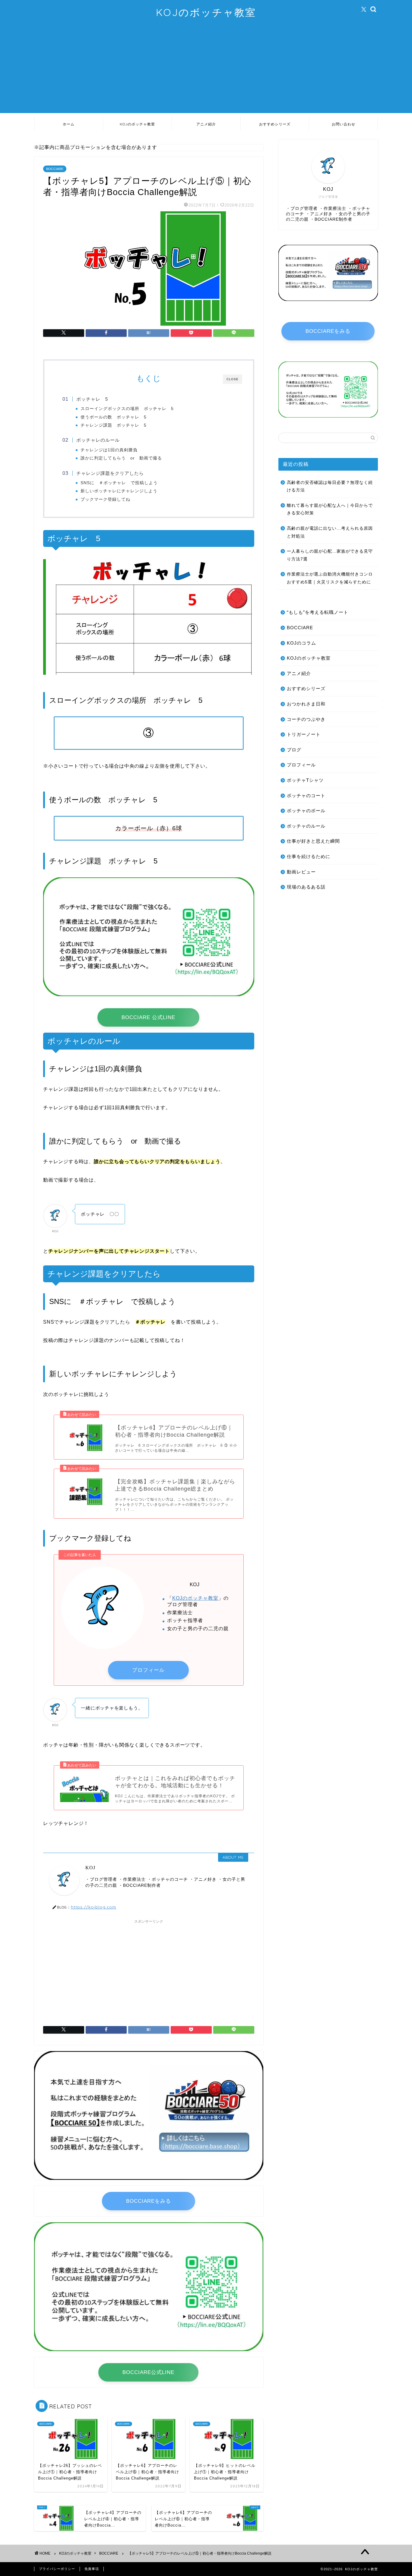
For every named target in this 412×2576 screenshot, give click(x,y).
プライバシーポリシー (57, 2569)
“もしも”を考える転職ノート (318, 612)
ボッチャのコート (306, 796)
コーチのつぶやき (306, 719)
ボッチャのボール (306, 811)
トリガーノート (304, 734)
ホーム (69, 124)
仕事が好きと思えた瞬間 (313, 841)
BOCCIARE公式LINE (148, 2372)
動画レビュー (301, 872)
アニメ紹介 (206, 124)
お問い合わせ (344, 124)
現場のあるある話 (306, 887)
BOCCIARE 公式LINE (148, 1017)
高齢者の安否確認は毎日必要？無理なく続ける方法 (330, 486)
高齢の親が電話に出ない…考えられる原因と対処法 (330, 532)
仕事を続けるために (309, 856)
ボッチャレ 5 (92, 399)
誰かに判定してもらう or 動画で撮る (121, 458)
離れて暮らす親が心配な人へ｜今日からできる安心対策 (330, 509)
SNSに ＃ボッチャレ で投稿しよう (119, 483)
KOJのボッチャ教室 (206, 12)
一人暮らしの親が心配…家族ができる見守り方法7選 (330, 555)
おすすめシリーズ (275, 124)
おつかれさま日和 (306, 704)
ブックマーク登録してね (105, 499)
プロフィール (148, 1670)
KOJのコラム (301, 643)
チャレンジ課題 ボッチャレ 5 (114, 425)
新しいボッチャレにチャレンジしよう (119, 491)
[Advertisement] (206, 71)
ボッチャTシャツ (305, 780)
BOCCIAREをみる (149, 2201)
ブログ (294, 750)
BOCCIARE (55, 169)
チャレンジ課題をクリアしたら (110, 473)
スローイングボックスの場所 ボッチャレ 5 (127, 409)
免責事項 (92, 2569)
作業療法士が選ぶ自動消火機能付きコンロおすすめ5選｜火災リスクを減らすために (330, 578)
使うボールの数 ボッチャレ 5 (114, 417)
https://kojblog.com (93, 1907)
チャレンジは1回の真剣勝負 (109, 450)
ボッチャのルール (306, 826)
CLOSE (233, 379)
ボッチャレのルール (98, 440)
